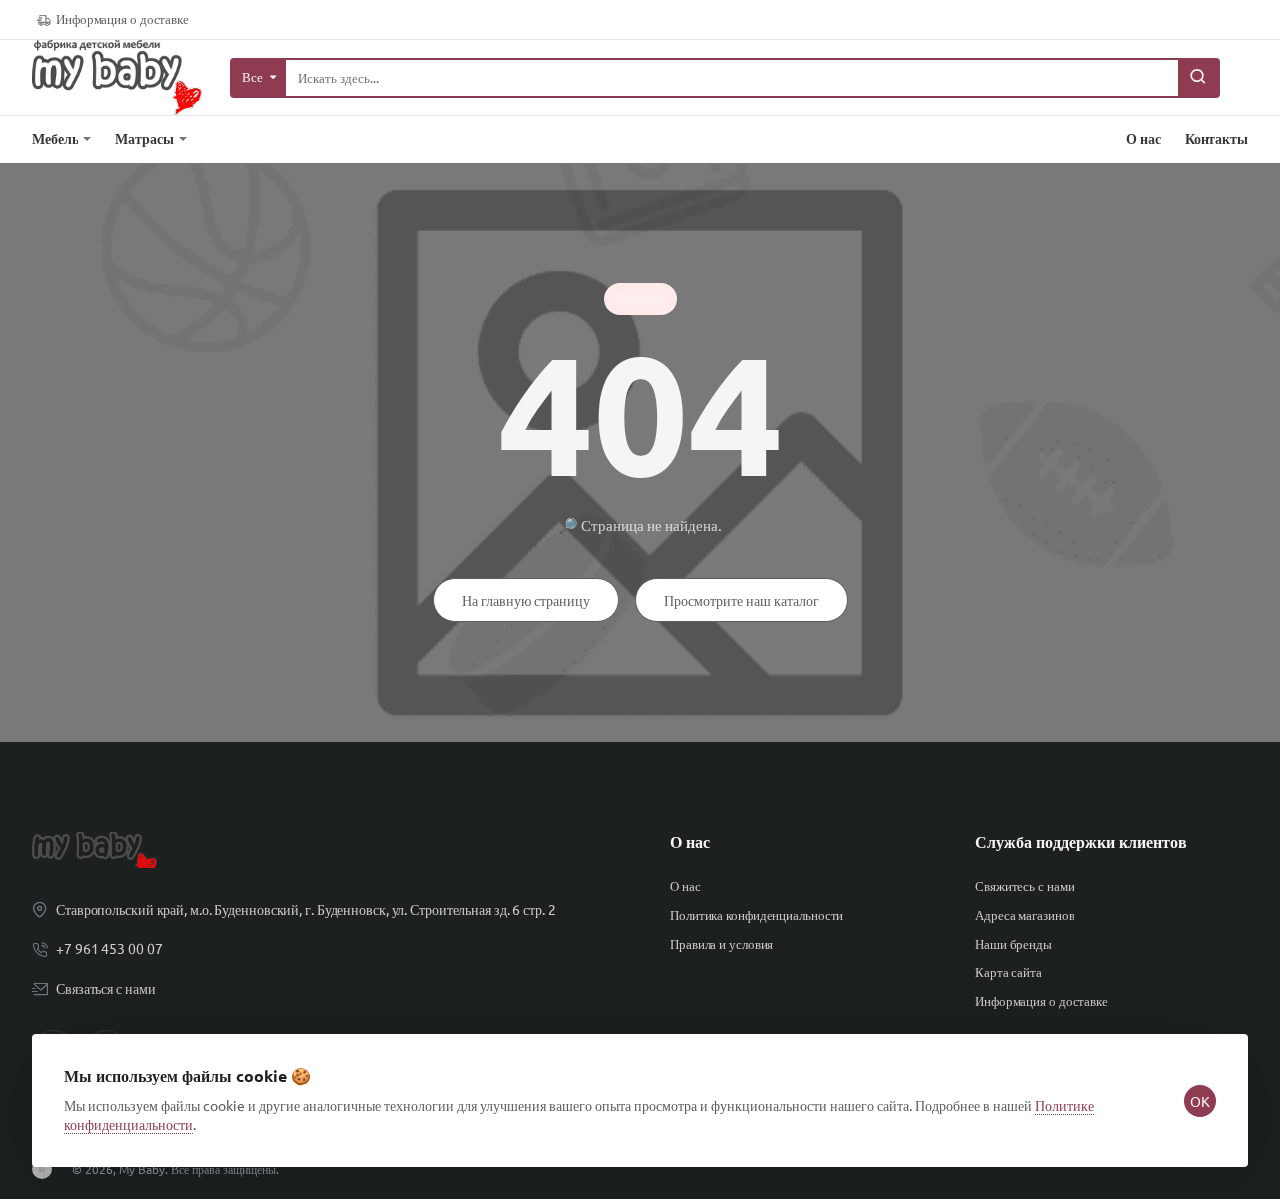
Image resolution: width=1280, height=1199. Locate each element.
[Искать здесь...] (1198, 78)
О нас (690, 842)
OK (1200, 1101)
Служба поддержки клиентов (1081, 842)
